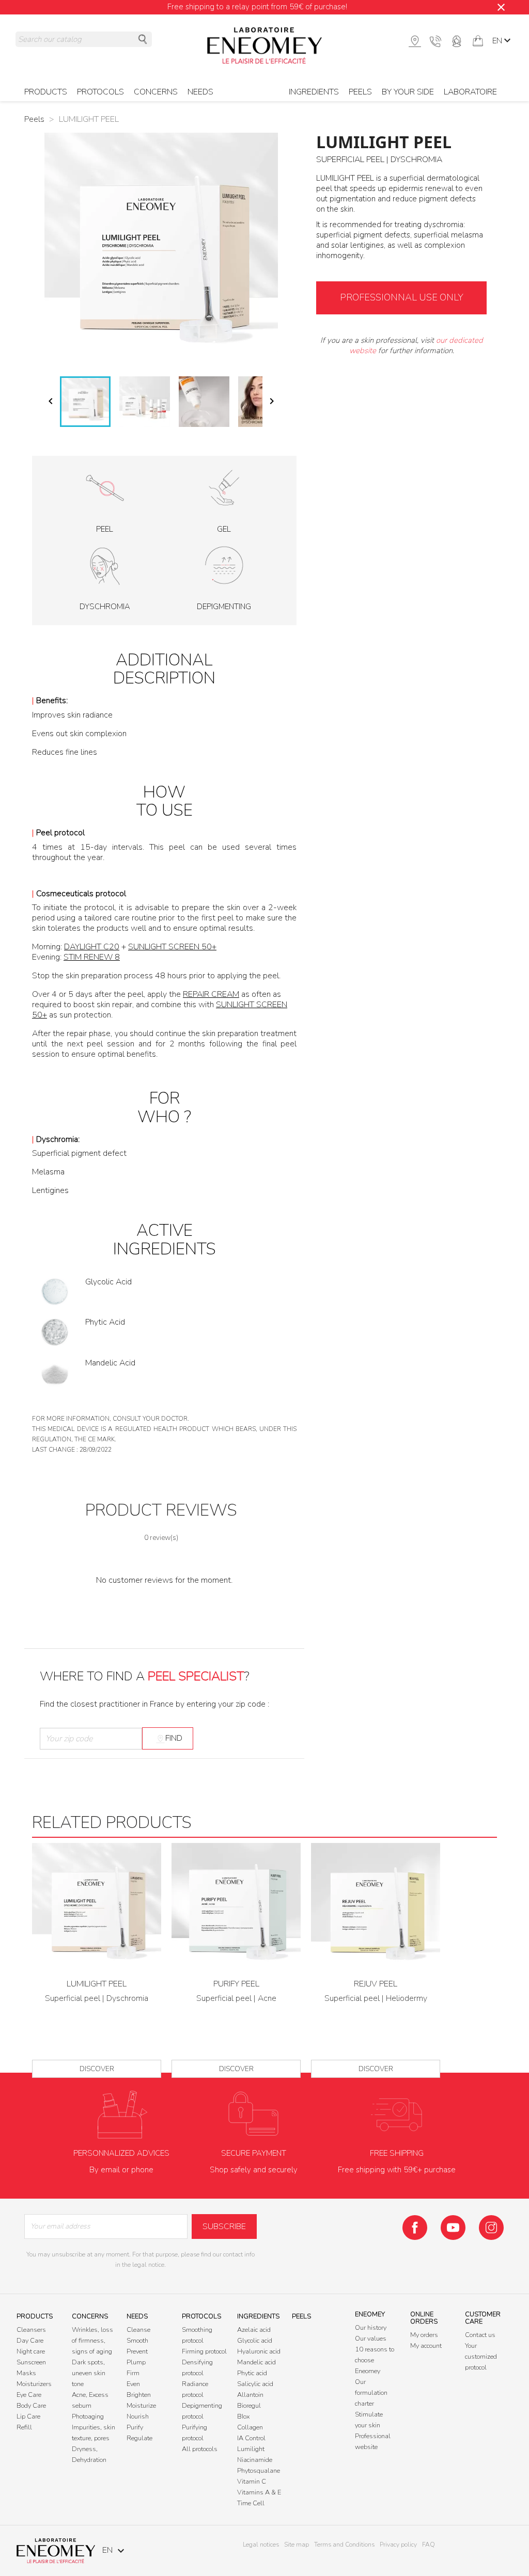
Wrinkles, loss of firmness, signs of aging (92, 2341)
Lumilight (251, 2449)
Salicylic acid (255, 2384)
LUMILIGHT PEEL (97, 1984)
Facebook (415, 2228)
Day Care (30, 2341)
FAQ (429, 2545)
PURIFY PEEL (236, 1984)
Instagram (491, 2228)
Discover (97, 2069)
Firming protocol (204, 2351)
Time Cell (251, 2503)
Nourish (138, 2416)
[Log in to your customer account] (457, 40)
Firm (133, 2373)
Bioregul (249, 2406)
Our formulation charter (371, 2393)
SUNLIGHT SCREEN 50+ (172, 947)
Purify (135, 2427)
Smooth (137, 2341)
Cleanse (138, 2330)
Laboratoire (470, 92)
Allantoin (250, 2395)
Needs (200, 92)
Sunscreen (31, 2362)
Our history (371, 2328)
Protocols (201, 2316)
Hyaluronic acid (259, 2351)
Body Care (31, 2406)
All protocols (200, 2449)
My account (426, 2346)
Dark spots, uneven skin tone (89, 2373)
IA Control (251, 2438)
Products (35, 2316)
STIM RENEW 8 (92, 957)
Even (133, 2384)
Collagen (250, 2427)
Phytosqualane (259, 2471)
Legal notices (261, 2545)
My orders (424, 2335)
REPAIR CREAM (211, 994)
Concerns (90, 2316)
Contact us (480, 2335)
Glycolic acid (255, 2341)
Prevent (137, 2351)
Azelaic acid (254, 2330)
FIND (174, 1738)
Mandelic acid (256, 2362)
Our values (371, 2339)
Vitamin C (252, 2482)
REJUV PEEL (376, 1984)
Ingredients (314, 92)
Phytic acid (252, 2373)
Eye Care (29, 2395)
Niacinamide (255, 2460)
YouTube (453, 2228)
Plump (136, 2362)
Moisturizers (34, 2384)
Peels (360, 92)
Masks (26, 2373)
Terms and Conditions (344, 2545)
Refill (24, 2427)
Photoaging (88, 2416)
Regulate (139, 2438)
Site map (297, 2545)
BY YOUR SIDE (408, 92)
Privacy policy (398, 2545)
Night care (31, 2351)
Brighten (139, 2395)
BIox (243, 2416)
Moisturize (141, 2406)
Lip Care (28, 2416)
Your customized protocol (481, 2357)
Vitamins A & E (259, 2492)
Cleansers (31, 2330)
